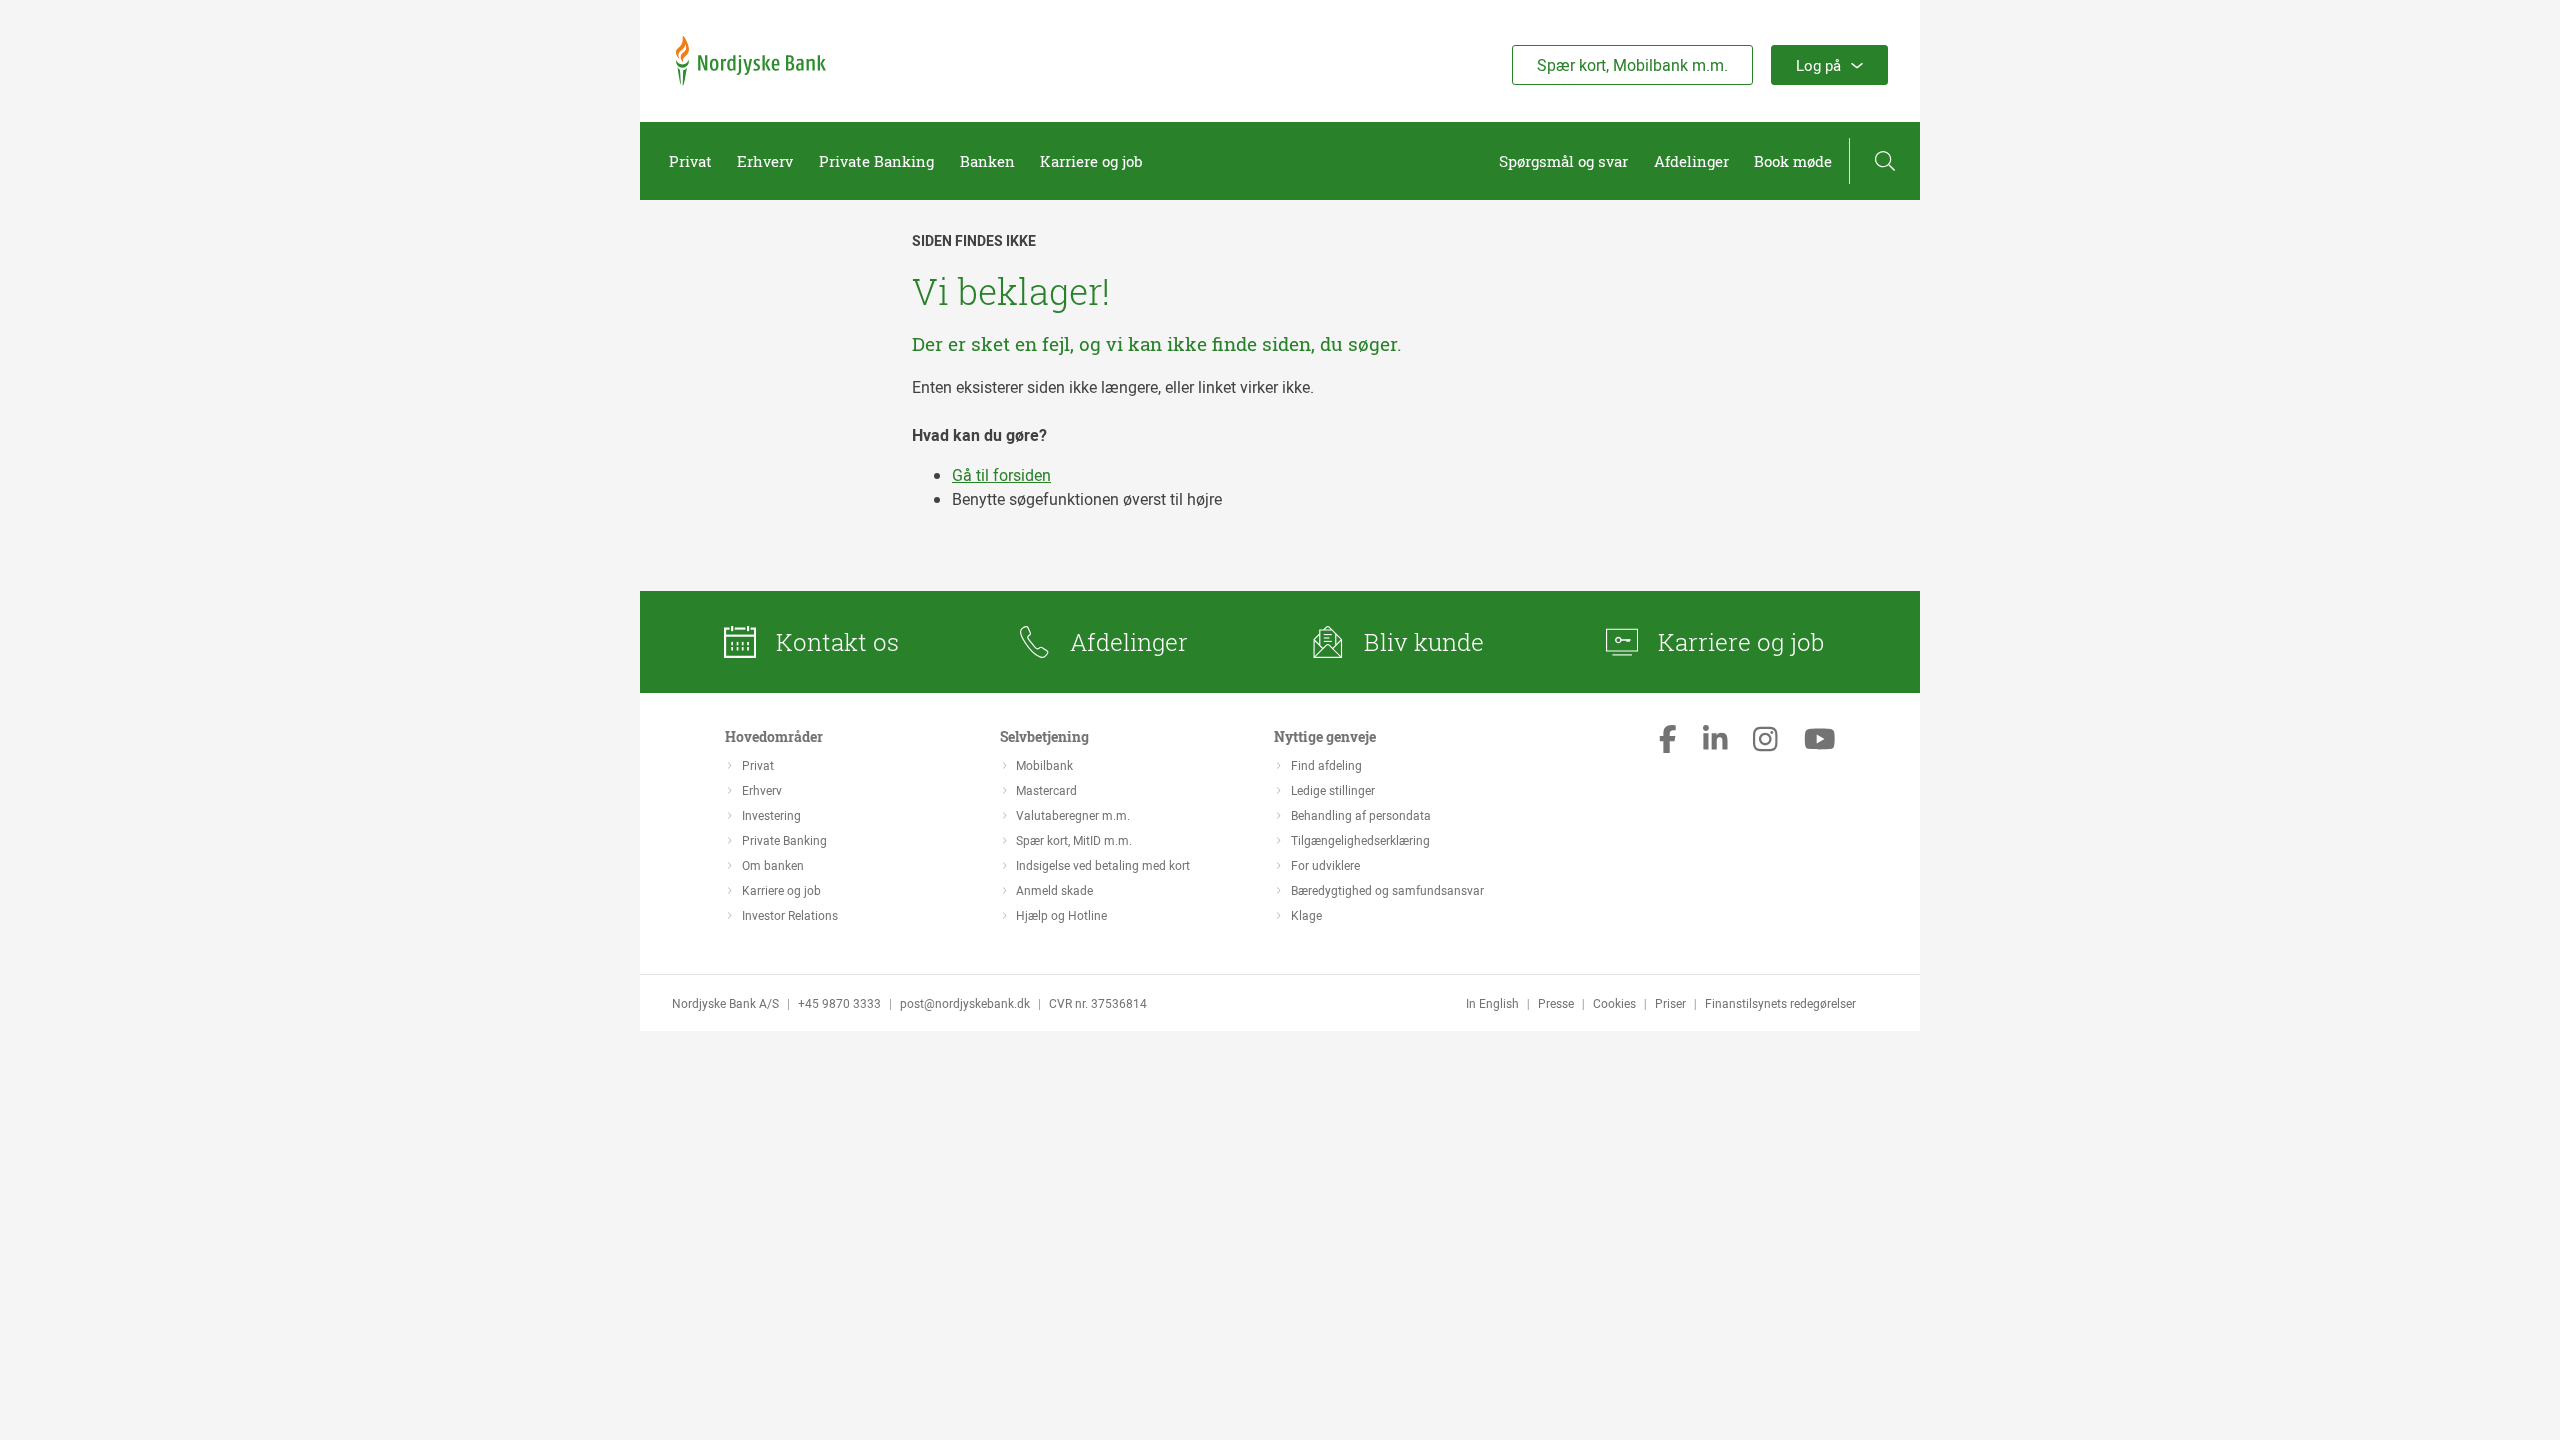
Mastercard (1046, 790)
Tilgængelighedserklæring (1360, 840)
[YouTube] (1820, 741)
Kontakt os (837, 642)
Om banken (773, 865)
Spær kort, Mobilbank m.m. (1632, 65)
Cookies (1614, 1003)
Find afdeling (1326, 765)
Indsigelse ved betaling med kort (1103, 865)
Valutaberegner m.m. (1073, 815)
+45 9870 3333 (839, 1003)
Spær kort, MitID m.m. (1074, 840)
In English (1492, 1003)
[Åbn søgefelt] (1885, 161)
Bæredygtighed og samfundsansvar (1387, 890)
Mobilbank (1044, 765)
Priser (1670, 1003)
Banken (987, 161)
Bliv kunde (1424, 642)
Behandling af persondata (1361, 815)
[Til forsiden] (751, 80)
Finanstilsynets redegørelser (1780, 1003)
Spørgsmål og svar (1563, 161)
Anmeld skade (1054, 890)
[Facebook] (1668, 741)
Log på (1818, 65)
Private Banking (876, 161)
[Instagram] (1765, 741)
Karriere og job (1091, 161)
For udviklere (1325, 865)
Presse (1556, 1003)
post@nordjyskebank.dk (965, 1003)
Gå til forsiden (1001, 475)
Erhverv (765, 161)
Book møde (1793, 161)
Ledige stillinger (1333, 790)
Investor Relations (790, 915)
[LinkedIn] (1715, 741)
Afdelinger (1691, 161)
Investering (771, 815)
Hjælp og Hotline (1061, 915)
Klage (1306, 915)
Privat (690, 161)
